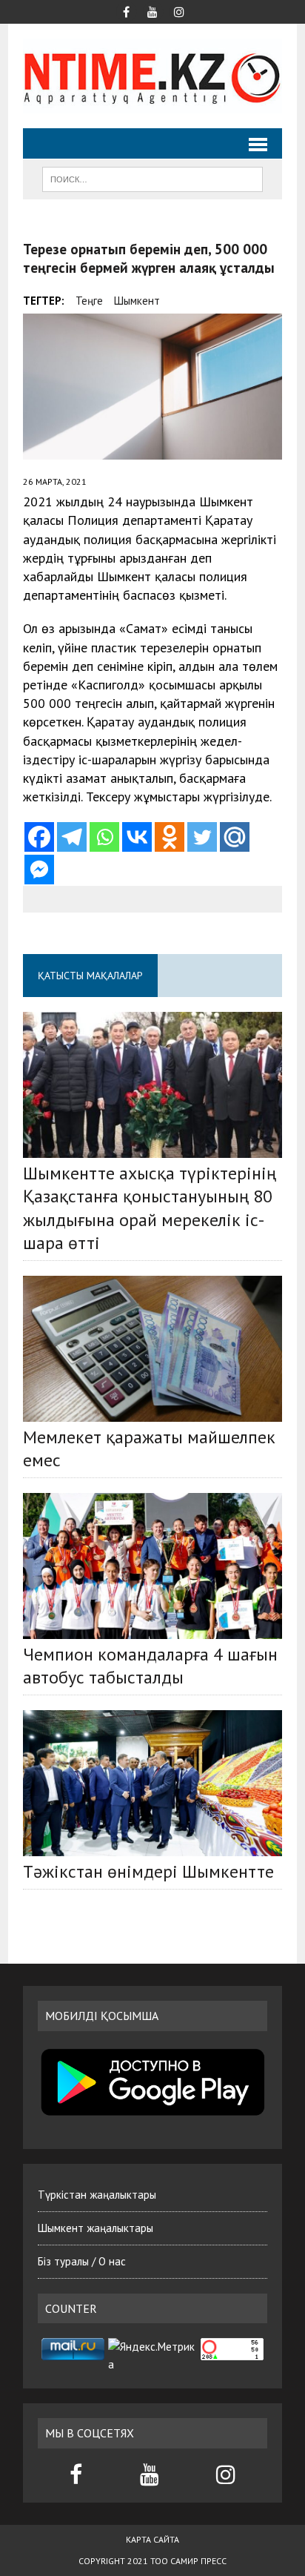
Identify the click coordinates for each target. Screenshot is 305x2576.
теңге (89, 301)
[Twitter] (202, 837)
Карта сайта (152, 2539)
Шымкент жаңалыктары (95, 2228)
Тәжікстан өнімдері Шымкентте (148, 1871)
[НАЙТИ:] (152, 178)
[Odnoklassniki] (170, 837)
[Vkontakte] (137, 837)
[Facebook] (39, 837)
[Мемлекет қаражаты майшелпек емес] (152, 1349)
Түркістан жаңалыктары (97, 2195)
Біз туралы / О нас (82, 2261)
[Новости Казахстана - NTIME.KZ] (152, 76)
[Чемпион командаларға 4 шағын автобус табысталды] (152, 1566)
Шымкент (137, 301)
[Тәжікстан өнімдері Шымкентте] (152, 1783)
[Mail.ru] (235, 837)
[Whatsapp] (104, 837)
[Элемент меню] (126, 10)
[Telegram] (72, 837)
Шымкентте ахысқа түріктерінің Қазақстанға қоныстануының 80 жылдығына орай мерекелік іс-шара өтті (150, 1208)
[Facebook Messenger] (39, 870)
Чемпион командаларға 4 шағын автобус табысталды (150, 1666)
